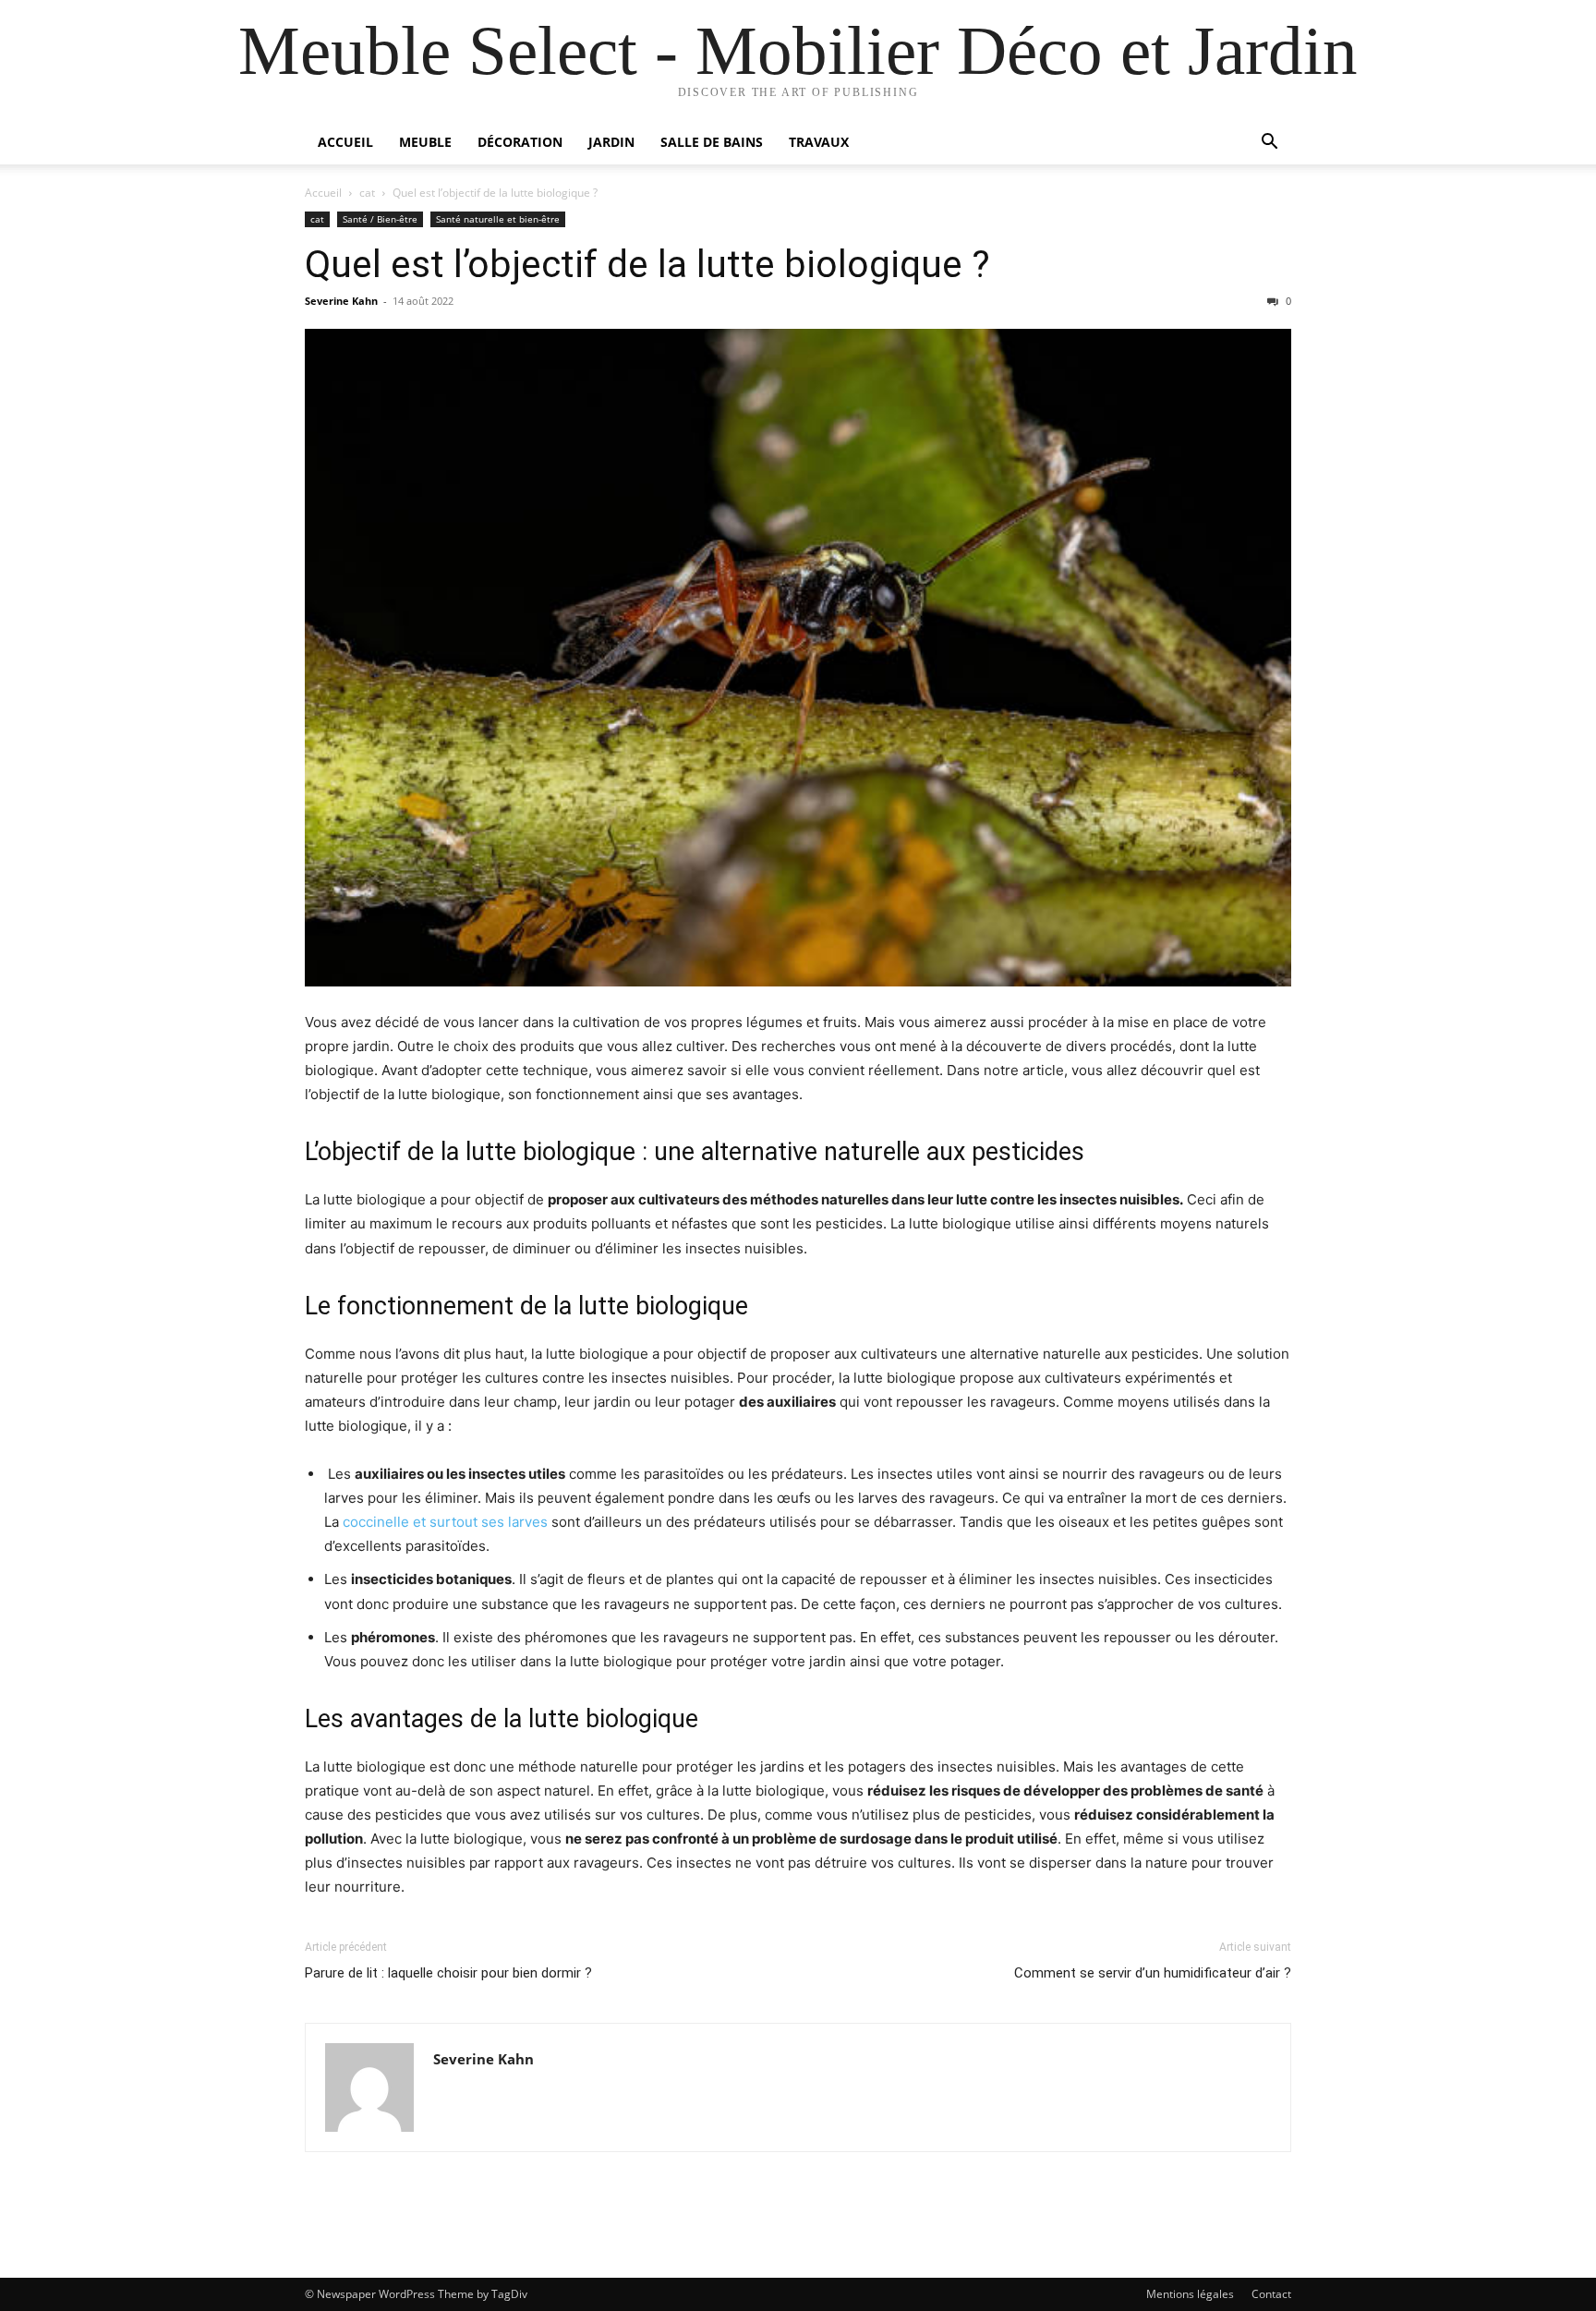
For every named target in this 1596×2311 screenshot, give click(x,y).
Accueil (345, 142)
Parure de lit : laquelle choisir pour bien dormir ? (448, 1973)
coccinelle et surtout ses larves (445, 1522)
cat (367, 193)
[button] (1269, 144)
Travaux (819, 142)
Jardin (611, 142)
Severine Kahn (341, 301)
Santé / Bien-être (380, 219)
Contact (1271, 2294)
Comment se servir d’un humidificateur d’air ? (1153, 1973)
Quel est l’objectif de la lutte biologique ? (647, 264)
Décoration (520, 142)
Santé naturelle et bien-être (498, 219)
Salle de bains (712, 142)
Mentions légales (1190, 2294)
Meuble (425, 142)
